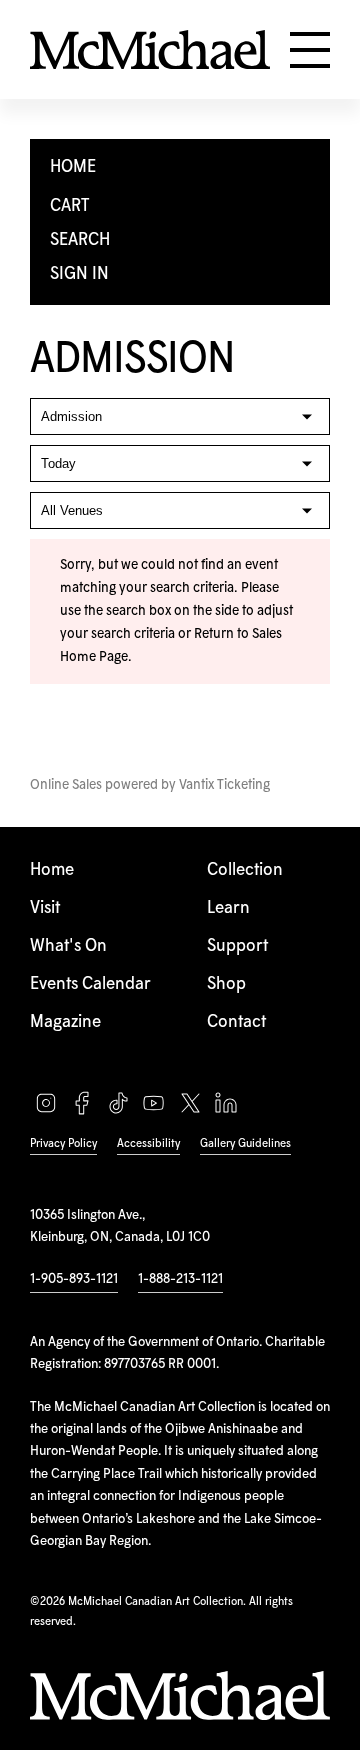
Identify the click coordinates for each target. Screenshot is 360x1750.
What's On (68, 946)
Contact (236, 1022)
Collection (245, 870)
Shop (226, 984)
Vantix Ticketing (224, 785)
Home (52, 870)
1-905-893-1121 (74, 1279)
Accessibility (148, 1143)
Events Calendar (90, 984)
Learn (228, 908)
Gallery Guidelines (245, 1143)
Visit (45, 908)
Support (237, 946)
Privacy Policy (63, 1143)
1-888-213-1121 (180, 1279)
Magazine (65, 1022)
